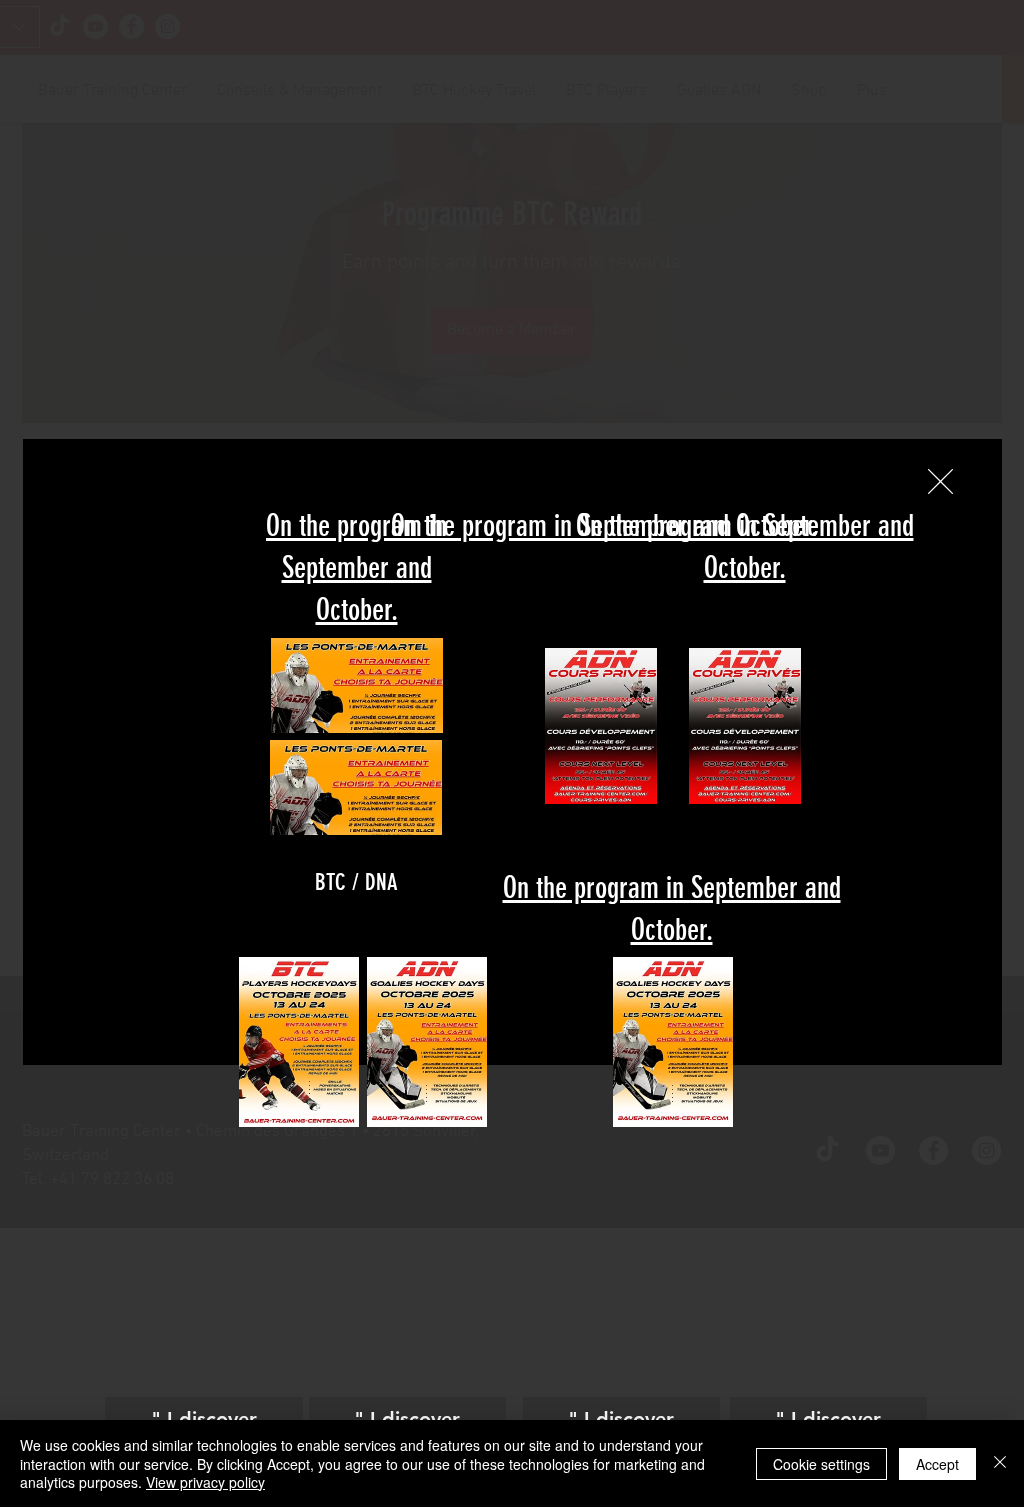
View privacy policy (205, 1482)
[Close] (1000, 1463)
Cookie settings (821, 1464)
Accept (937, 1464)
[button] (940, 481)
